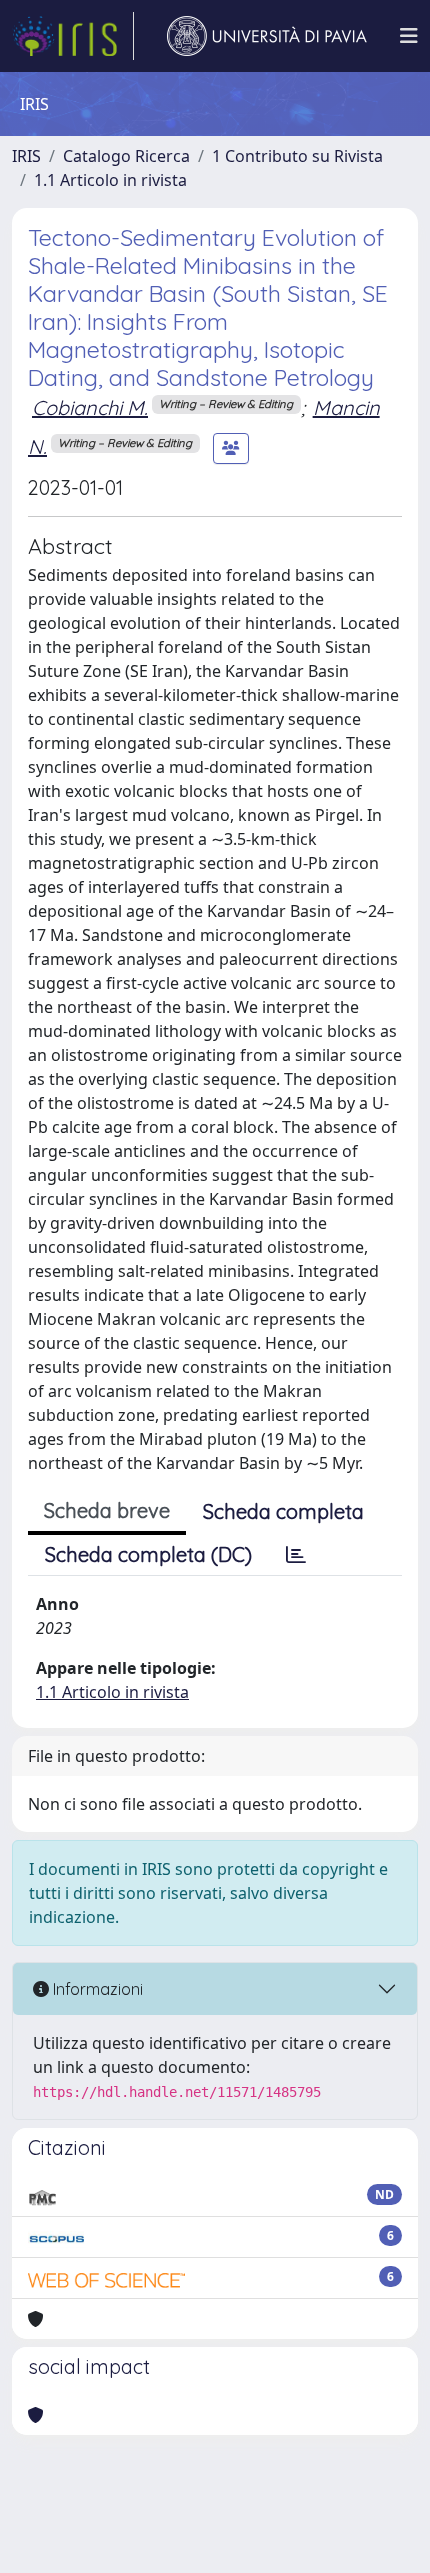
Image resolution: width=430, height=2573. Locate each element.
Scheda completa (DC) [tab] (148, 1554)
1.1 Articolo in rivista (110, 180)
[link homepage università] (267, 36)
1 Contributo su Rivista (297, 156)
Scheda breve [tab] (107, 1510)
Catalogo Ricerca (126, 156)
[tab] (296, 1555)
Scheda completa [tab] (283, 1511)
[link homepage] (73, 36)
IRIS (26, 156)
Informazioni (96, 1989)
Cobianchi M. (90, 407)
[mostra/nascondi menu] (409, 36)
